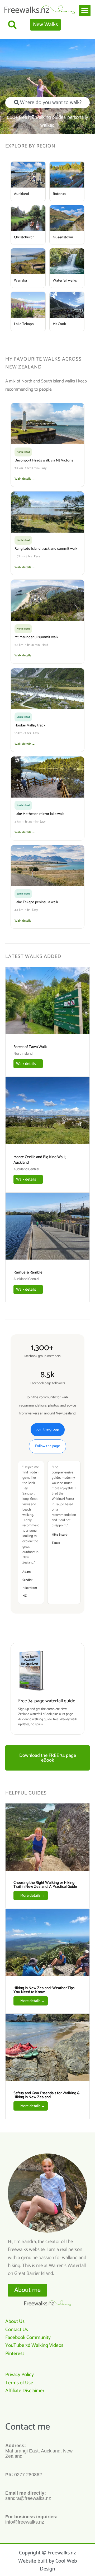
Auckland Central (26, 1169)
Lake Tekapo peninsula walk (36, 902)
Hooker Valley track (30, 726)
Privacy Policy (20, 2375)
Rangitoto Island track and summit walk (46, 549)
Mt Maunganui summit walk (36, 637)
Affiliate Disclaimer (25, 2391)
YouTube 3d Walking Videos (34, 2345)
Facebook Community (28, 2337)
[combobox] (47, 103)
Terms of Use (19, 2383)
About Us (15, 2321)
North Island (23, 1054)
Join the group (48, 1430)
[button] (85, 11)
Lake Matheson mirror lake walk (39, 814)
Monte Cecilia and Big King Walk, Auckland (40, 1160)
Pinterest (15, 2354)
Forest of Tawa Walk (30, 1047)
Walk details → (25, 479)
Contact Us (17, 2330)
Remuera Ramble (28, 1272)
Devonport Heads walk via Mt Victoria (44, 461)
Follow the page (47, 1446)
